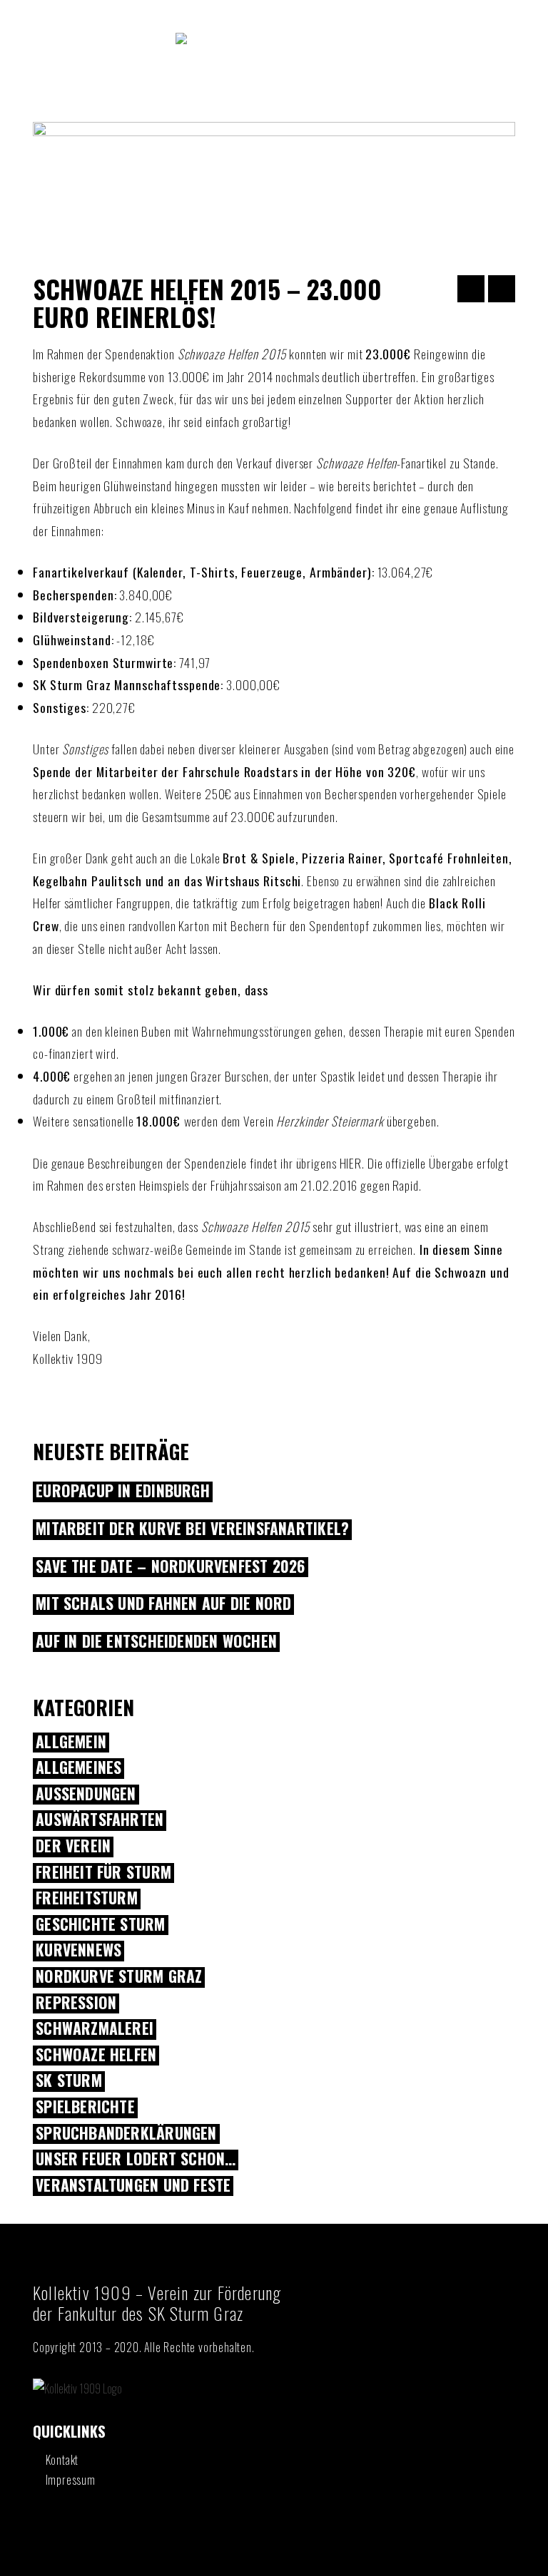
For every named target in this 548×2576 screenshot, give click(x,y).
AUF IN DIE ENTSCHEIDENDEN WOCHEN (156, 1642)
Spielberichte (85, 2108)
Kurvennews (78, 1951)
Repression (76, 2003)
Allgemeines (78, 1768)
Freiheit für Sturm (103, 1873)
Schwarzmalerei (95, 2029)
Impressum (71, 2480)
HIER (351, 1163)
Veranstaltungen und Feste (133, 2186)
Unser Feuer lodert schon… (136, 2160)
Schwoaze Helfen (96, 2056)
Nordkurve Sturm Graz (119, 1977)
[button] (274, 101)
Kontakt (62, 2460)
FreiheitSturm (87, 1899)
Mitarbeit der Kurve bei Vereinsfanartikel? (192, 1529)
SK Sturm (69, 2081)
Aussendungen (86, 1795)
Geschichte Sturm (100, 1925)
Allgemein (71, 1743)
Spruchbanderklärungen (126, 2134)
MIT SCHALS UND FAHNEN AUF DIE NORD (163, 1604)
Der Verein (73, 1847)
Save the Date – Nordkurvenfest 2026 (171, 1567)
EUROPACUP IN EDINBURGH (123, 1492)
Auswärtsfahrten (100, 1820)
